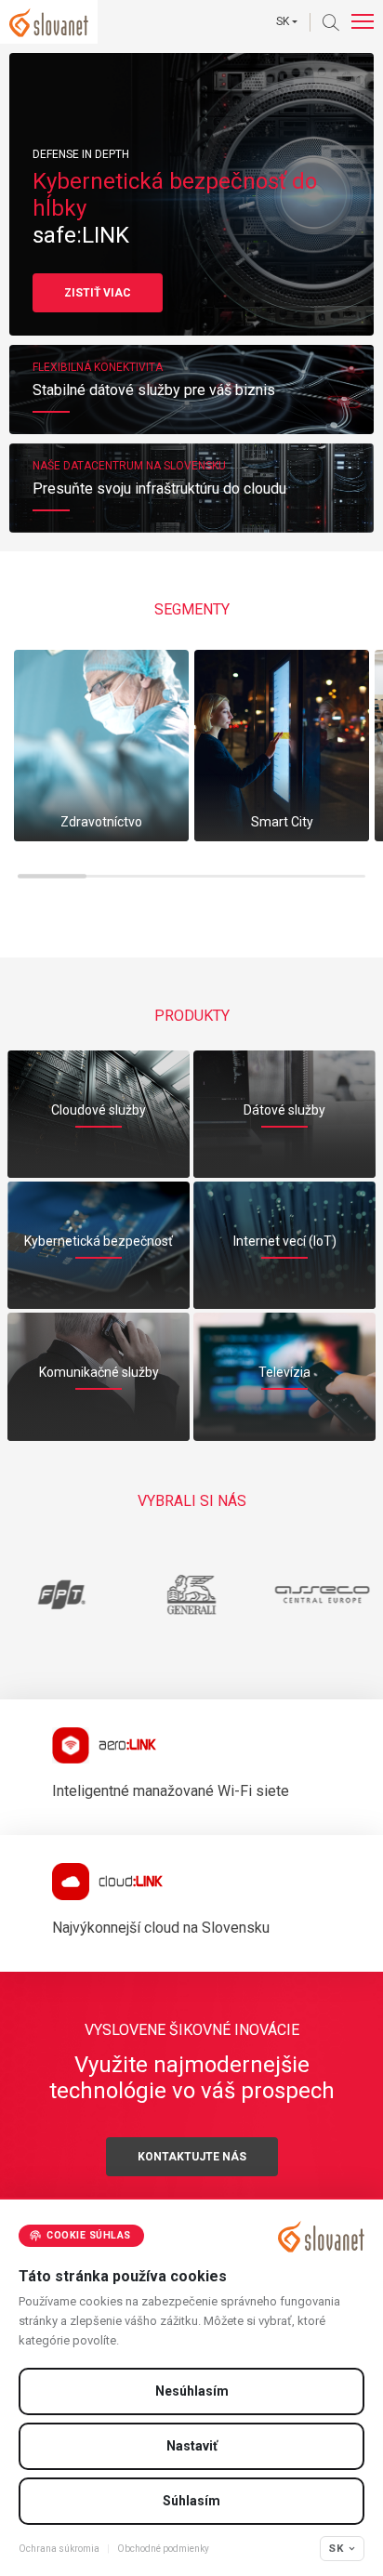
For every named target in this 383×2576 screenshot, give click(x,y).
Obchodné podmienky (163, 2549)
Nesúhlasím (192, 2391)
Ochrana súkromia (59, 2549)
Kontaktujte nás (192, 2157)
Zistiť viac (98, 293)
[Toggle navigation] (363, 22)
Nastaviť (192, 2446)
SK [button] (283, 21)
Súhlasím (191, 2501)
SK (336, 2548)
